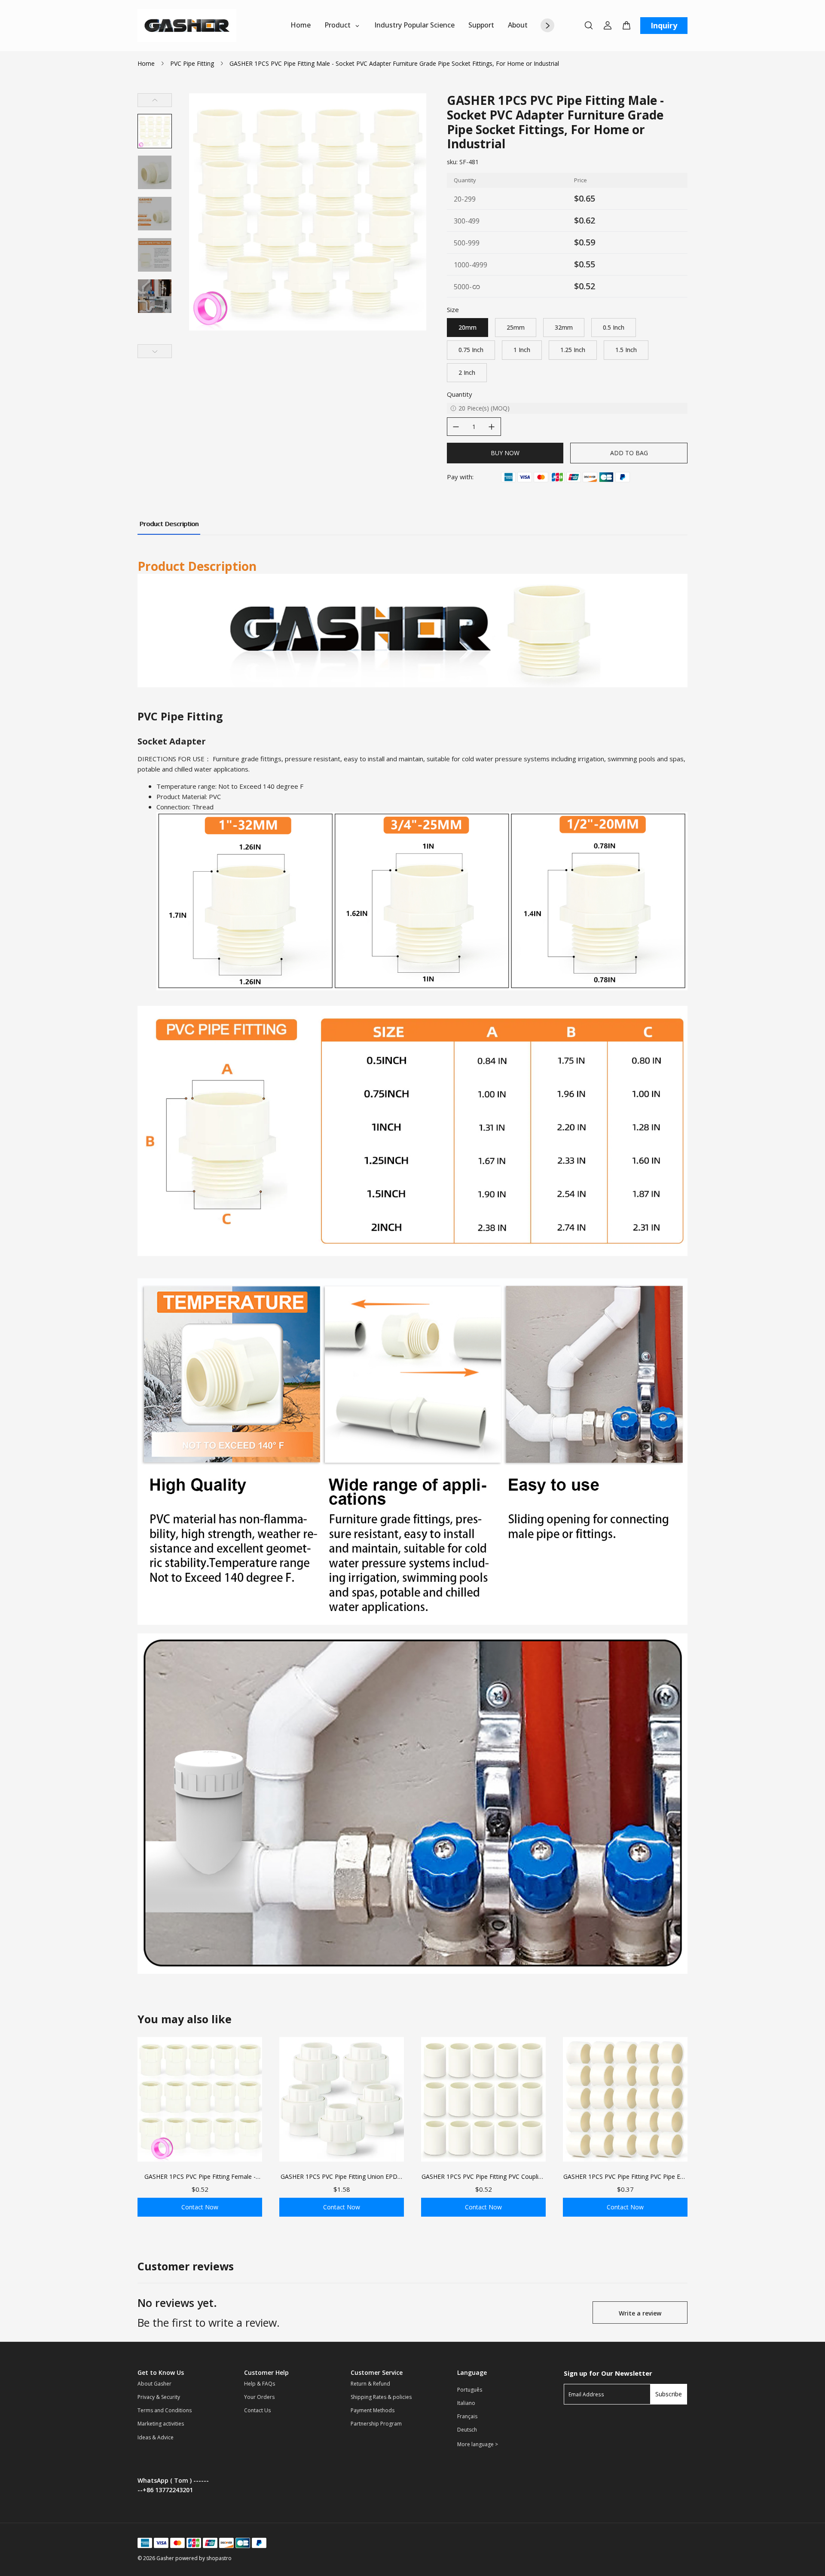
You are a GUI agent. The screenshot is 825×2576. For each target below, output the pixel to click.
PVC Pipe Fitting (192, 63)
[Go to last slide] (155, 100)
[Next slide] (155, 351)
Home (146, 63)
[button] (155, 131)
